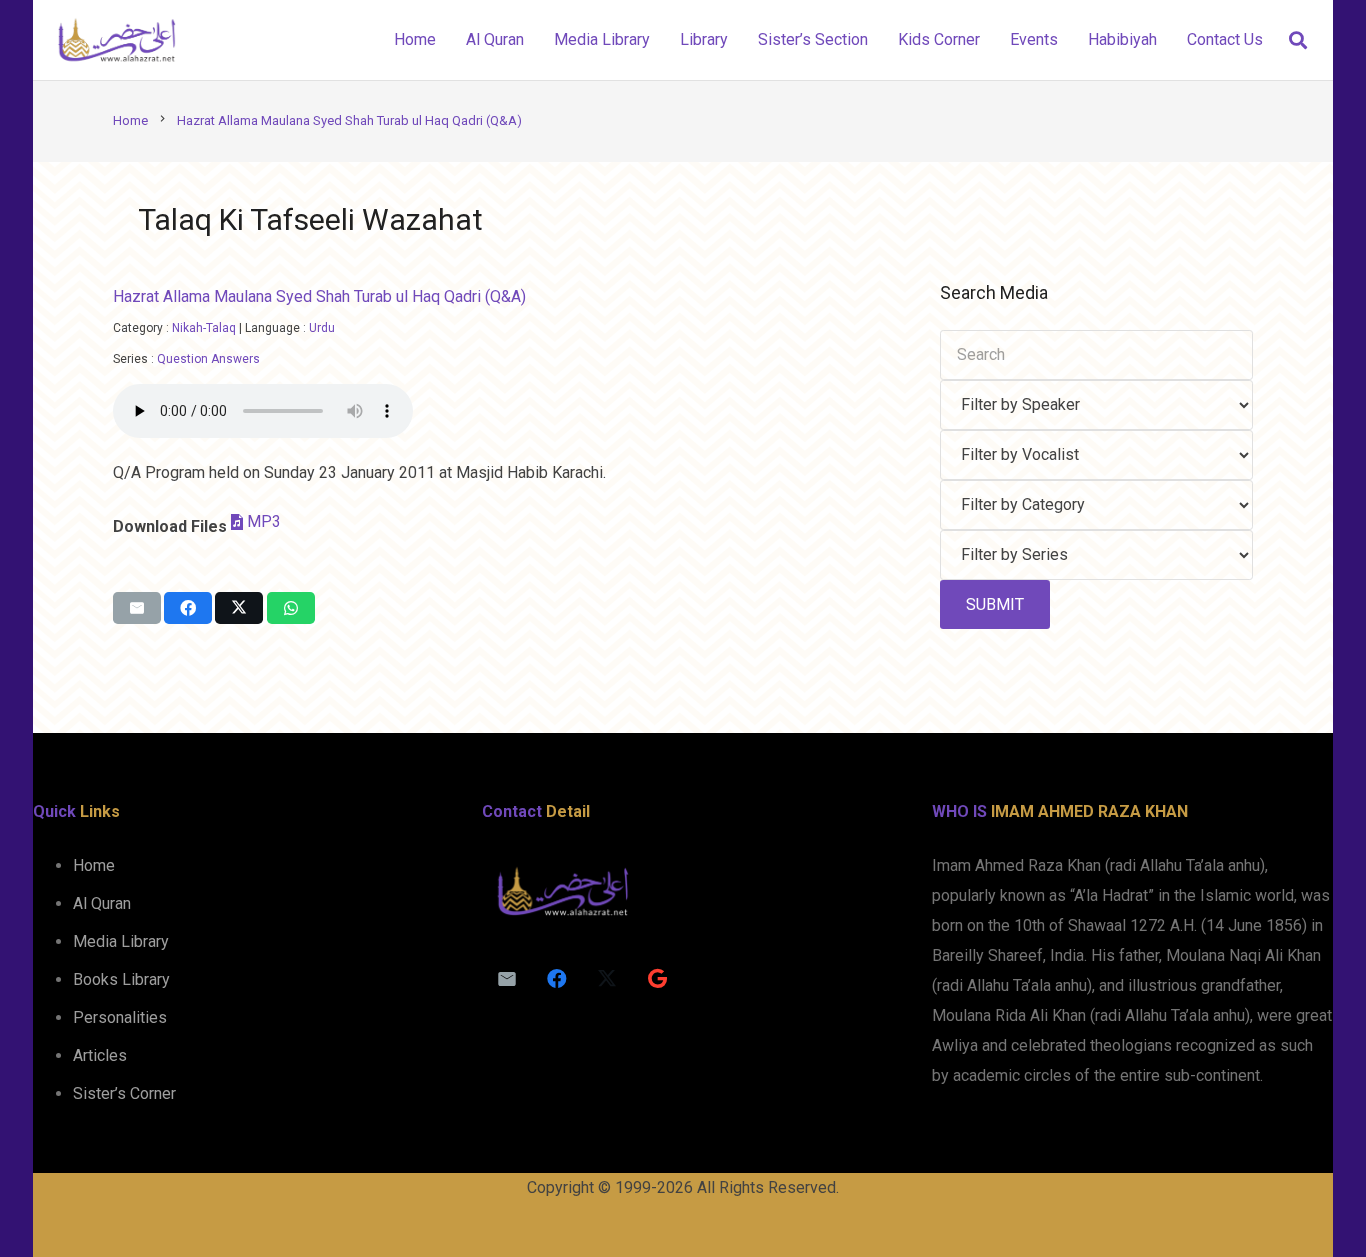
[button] (1298, 40)
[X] (607, 979)
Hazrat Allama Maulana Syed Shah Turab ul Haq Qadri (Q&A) (319, 296)
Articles (100, 1055)
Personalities (120, 1017)
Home (94, 865)
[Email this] (137, 608)
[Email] (507, 979)
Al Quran (102, 903)
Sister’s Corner (124, 1093)
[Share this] (188, 608)
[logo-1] (116, 40)
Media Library (121, 941)
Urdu (322, 328)
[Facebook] (557, 979)
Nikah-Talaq (204, 328)
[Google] (657, 979)
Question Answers (208, 359)
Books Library (121, 979)
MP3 (264, 521)
